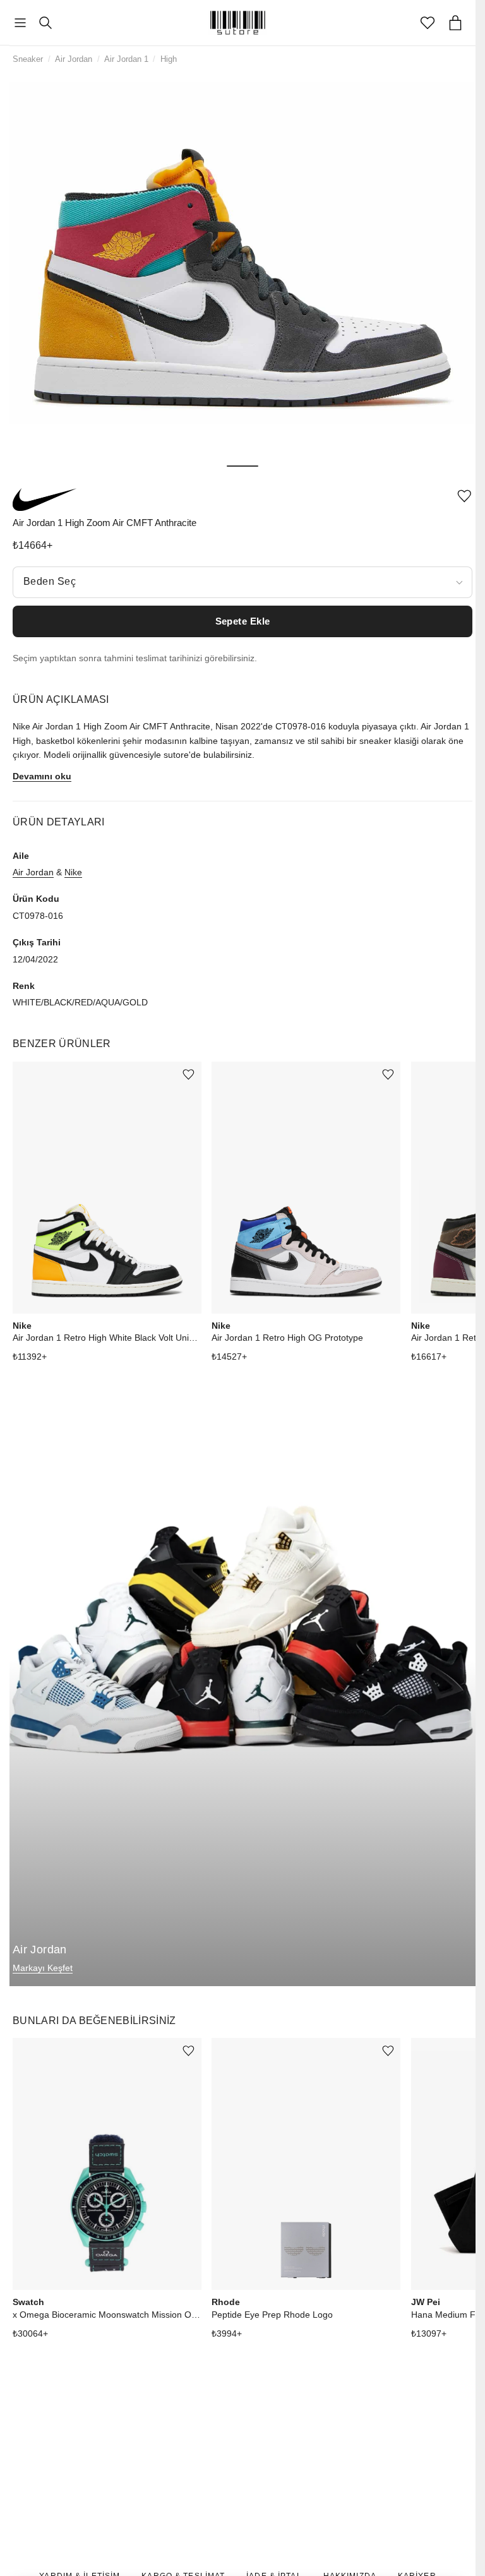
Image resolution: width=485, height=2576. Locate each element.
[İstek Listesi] (428, 23)
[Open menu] (20, 23)
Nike (73, 872)
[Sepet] (455, 23)
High (169, 59)
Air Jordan (74, 59)
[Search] (45, 23)
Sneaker (28, 59)
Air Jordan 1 (126, 59)
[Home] (238, 23)
